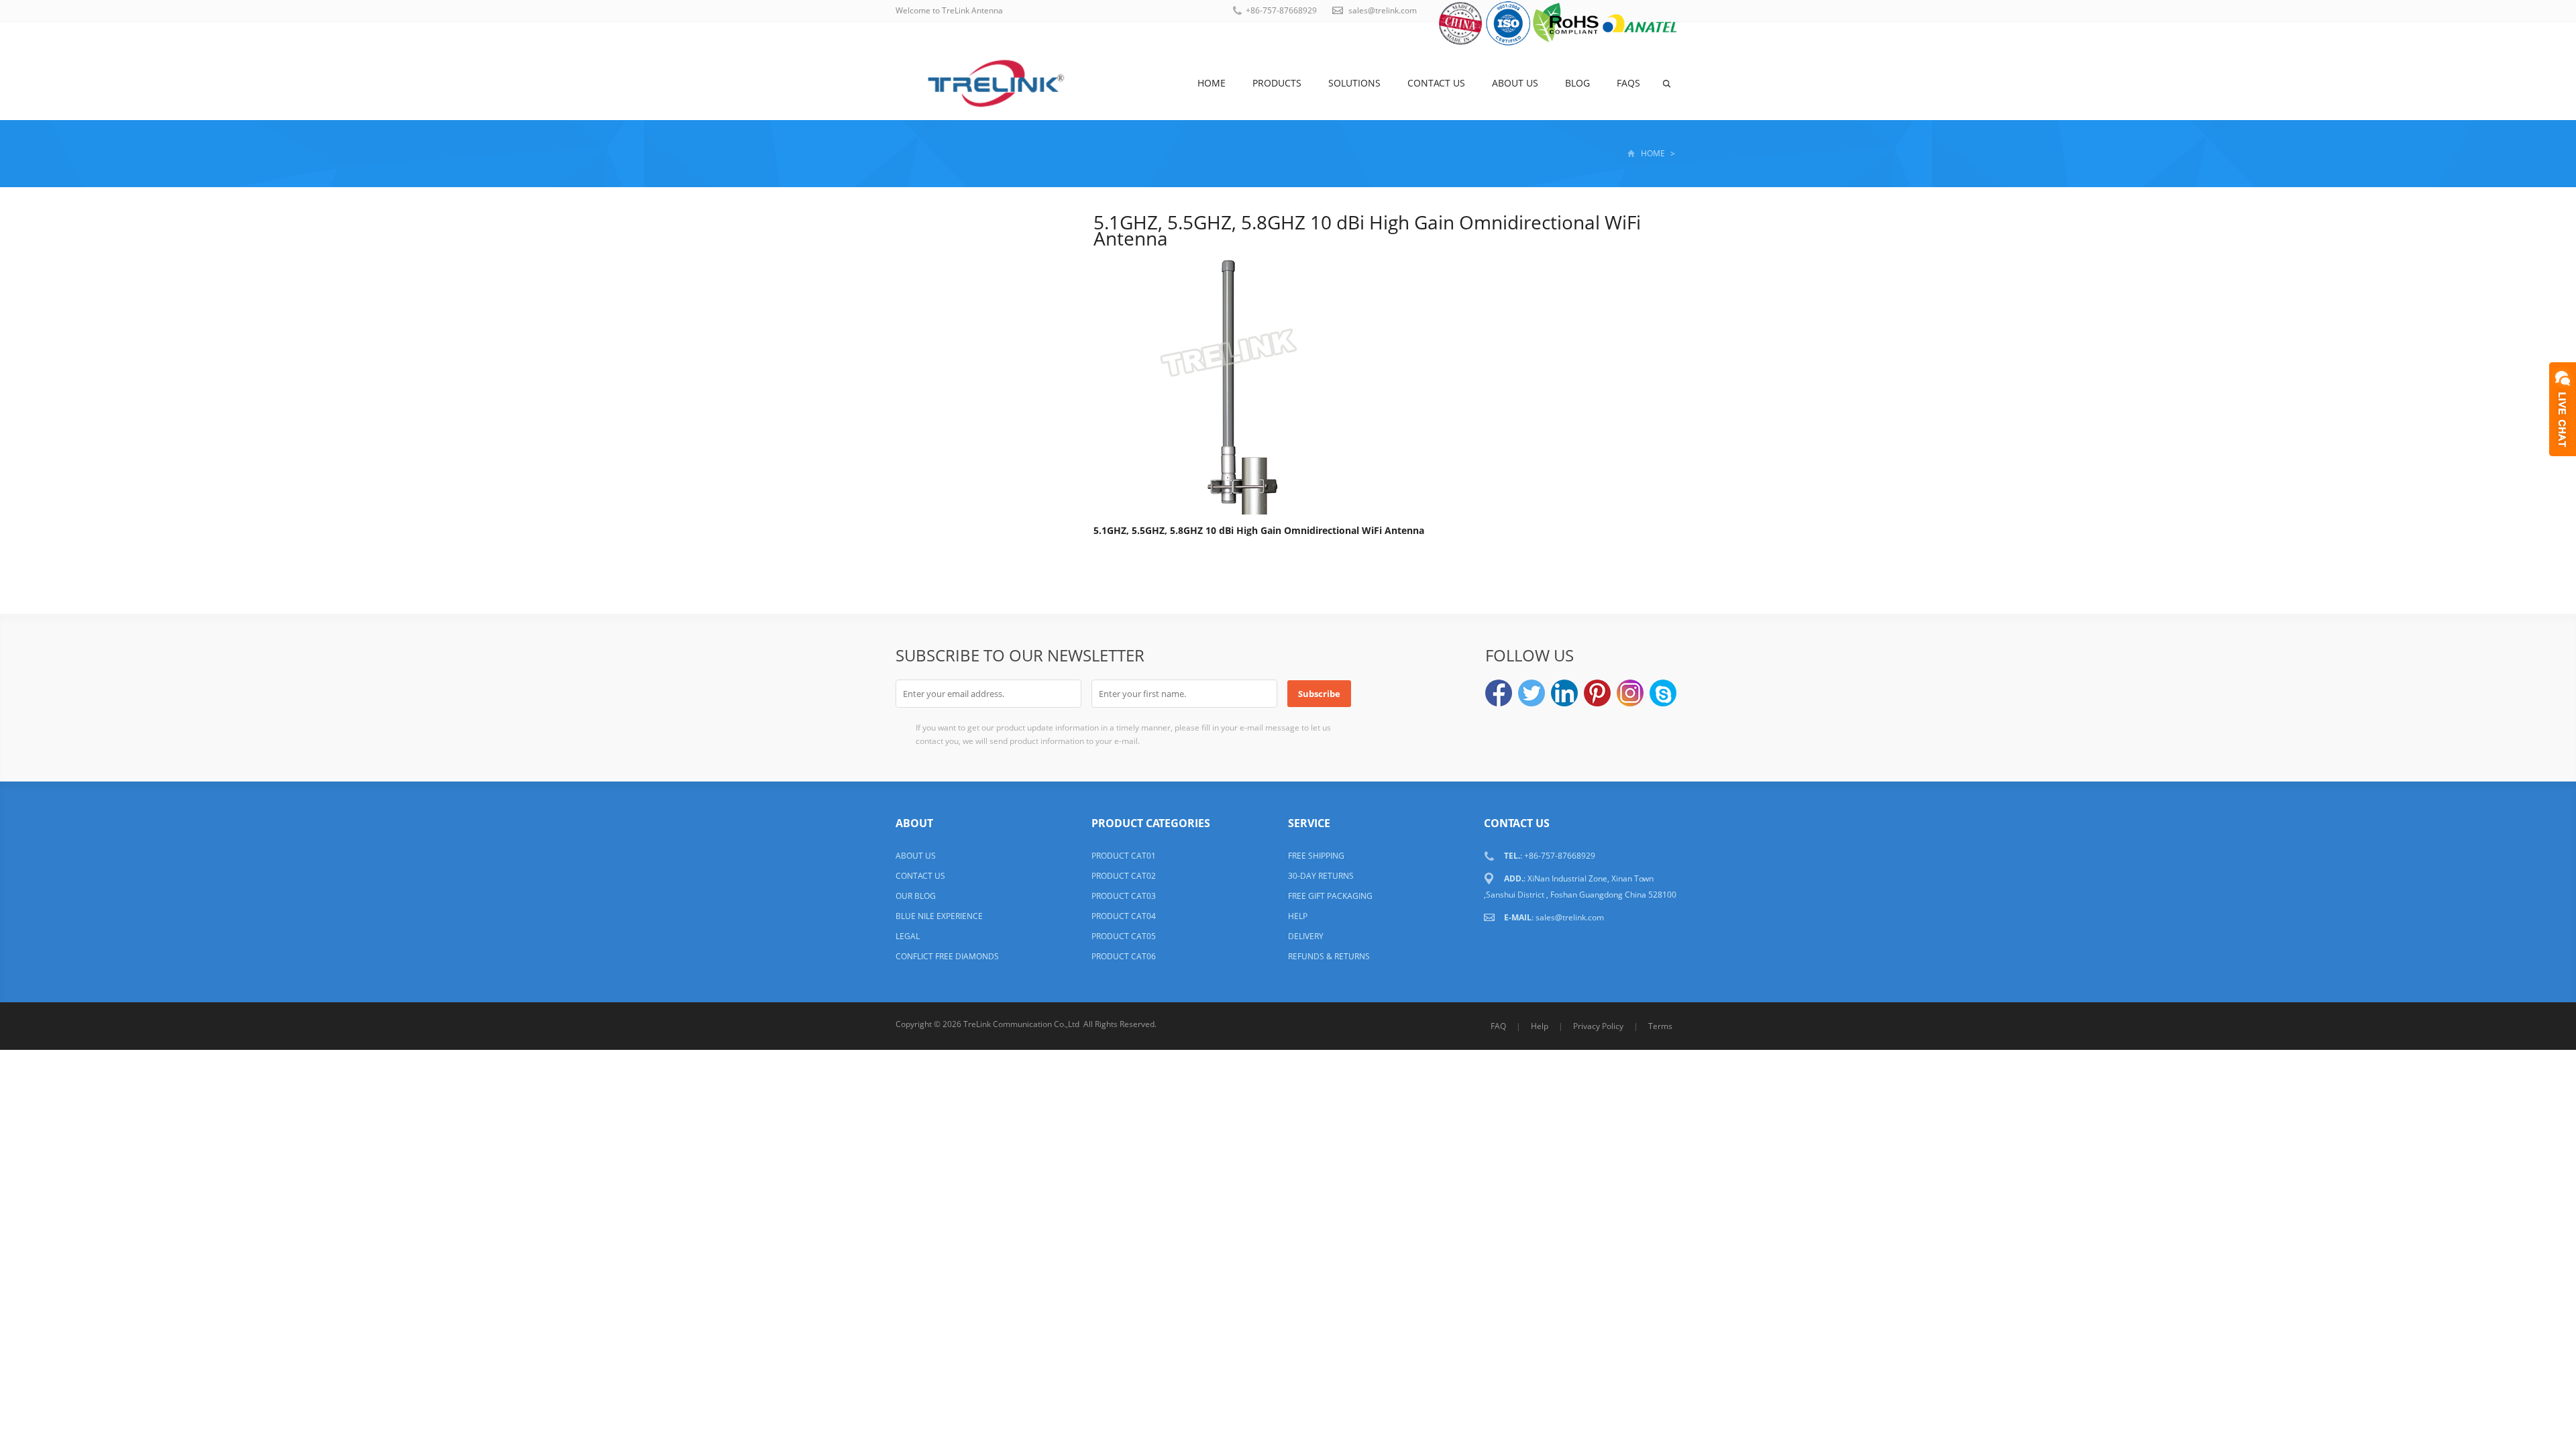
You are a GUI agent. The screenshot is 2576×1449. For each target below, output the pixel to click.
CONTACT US (920, 876)
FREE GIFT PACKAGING (1330, 896)
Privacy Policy (1598, 1026)
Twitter (1532, 693)
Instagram (1630, 693)
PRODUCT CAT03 (1124, 896)
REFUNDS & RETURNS (1329, 956)
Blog (1577, 83)
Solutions (1354, 83)
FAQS (1628, 83)
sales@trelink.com (1383, 10)
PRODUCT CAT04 (1124, 916)
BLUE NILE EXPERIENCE (939, 916)
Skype (1663, 693)
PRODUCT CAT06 (1124, 956)
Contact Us (1436, 83)
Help (1540, 1026)
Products (1277, 83)
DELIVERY (1306, 936)
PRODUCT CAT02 (1124, 876)
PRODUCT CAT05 (1124, 936)
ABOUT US (916, 856)
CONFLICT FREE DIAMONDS (947, 956)
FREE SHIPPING (1316, 856)
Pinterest (1597, 693)
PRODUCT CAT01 (1124, 856)
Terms (1660, 1026)
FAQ (1498, 1026)
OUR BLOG (916, 896)
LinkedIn (1564, 693)
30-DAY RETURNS (1321, 876)
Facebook (1499, 693)
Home (1212, 83)
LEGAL (908, 936)
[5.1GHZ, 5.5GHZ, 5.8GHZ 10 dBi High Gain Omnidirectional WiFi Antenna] (1228, 383)
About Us (1515, 83)
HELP (1298, 916)
